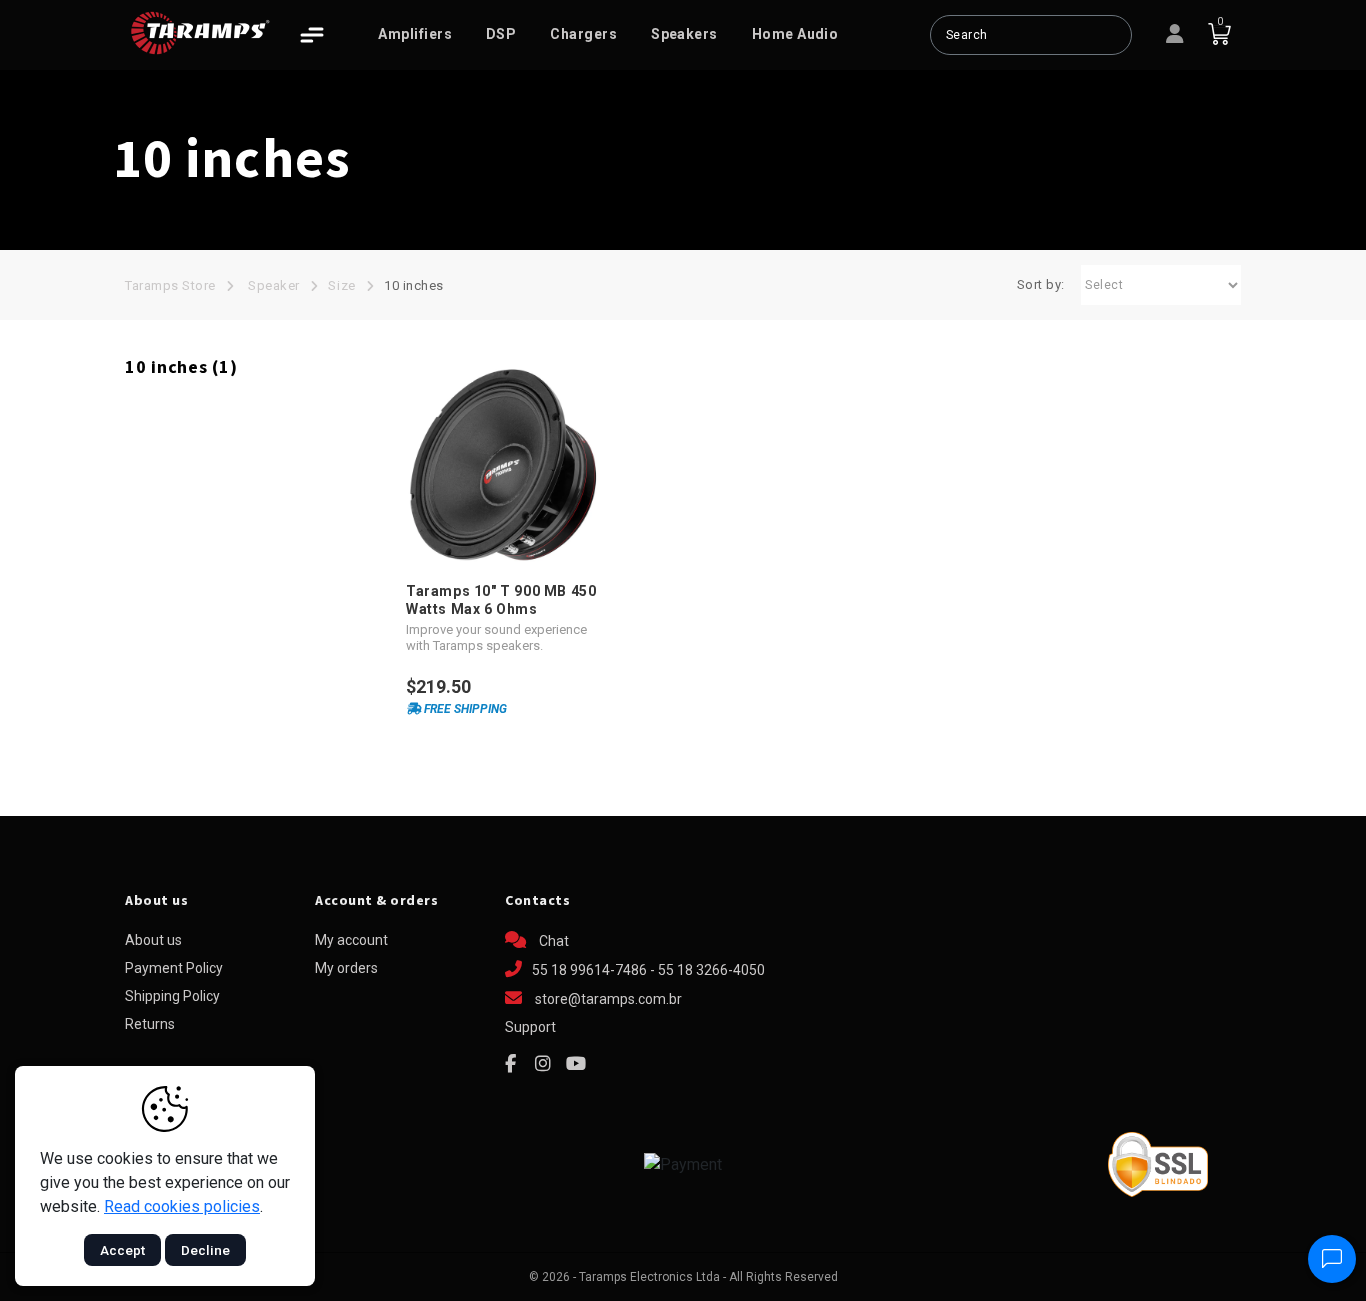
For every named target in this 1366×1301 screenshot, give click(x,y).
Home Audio (795, 34)
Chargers (583, 34)
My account (351, 940)
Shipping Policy (172, 996)
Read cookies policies (182, 1206)
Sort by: (1041, 284)
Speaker (274, 285)
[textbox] (1031, 35)
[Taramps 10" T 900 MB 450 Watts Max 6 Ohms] (502, 465)
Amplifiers (415, 34)
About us (153, 940)
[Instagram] (543, 1064)
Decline (205, 1250)
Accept (122, 1250)
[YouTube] (576, 1064)
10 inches (414, 285)
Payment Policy (174, 968)
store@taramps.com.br (608, 999)
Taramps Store (170, 285)
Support (530, 1027)
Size (341, 285)
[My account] (1175, 35)
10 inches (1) (181, 367)
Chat (552, 941)
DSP (501, 34)
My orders (346, 968)
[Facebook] (510, 1064)
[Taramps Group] (200, 33)
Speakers (684, 34)
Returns (150, 1024)
